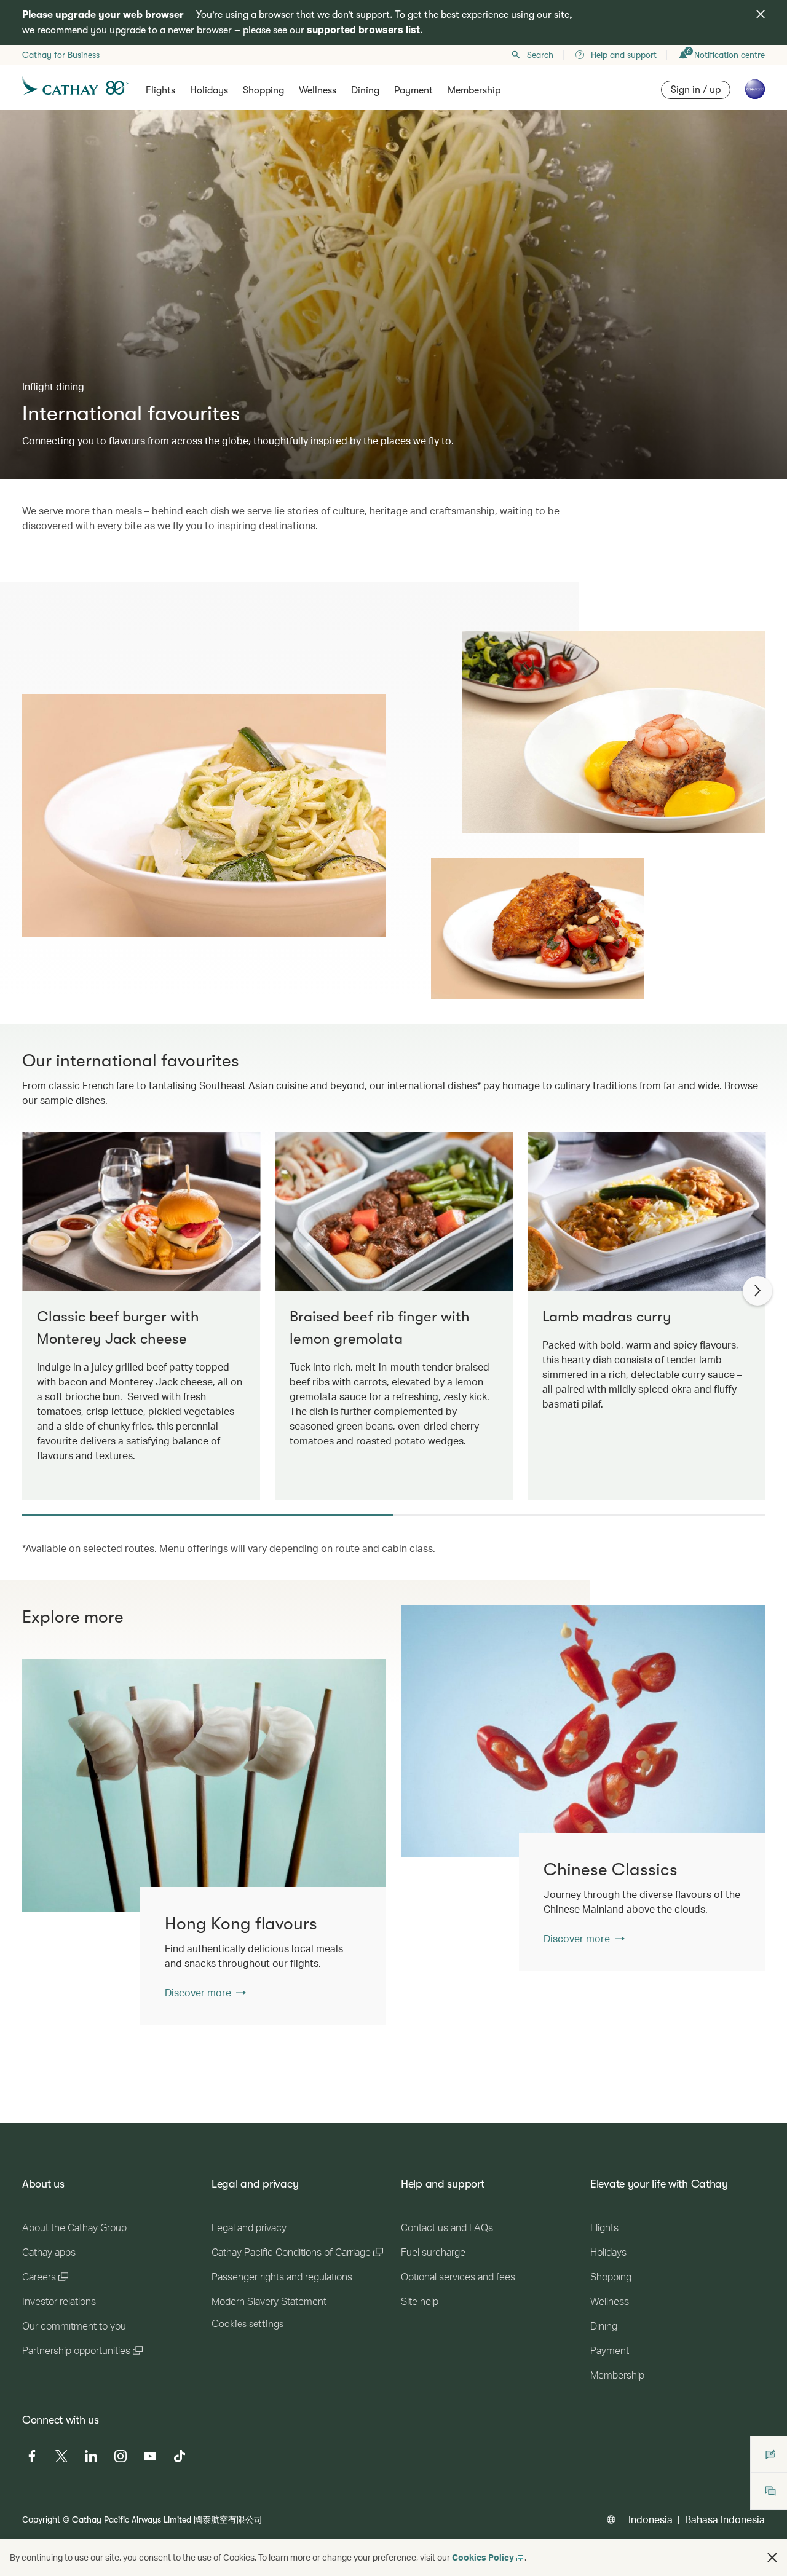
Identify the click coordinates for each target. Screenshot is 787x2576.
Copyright (41, 2519)
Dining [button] (365, 90)
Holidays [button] (209, 90)
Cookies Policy (483, 2557)
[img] (761, 14)
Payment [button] (413, 90)
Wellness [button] (318, 90)
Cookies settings (247, 2324)
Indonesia (651, 2519)
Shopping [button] (263, 90)
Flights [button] (160, 90)
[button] (772, 2558)
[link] (583, 1731)
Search (540, 55)
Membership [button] (474, 90)
